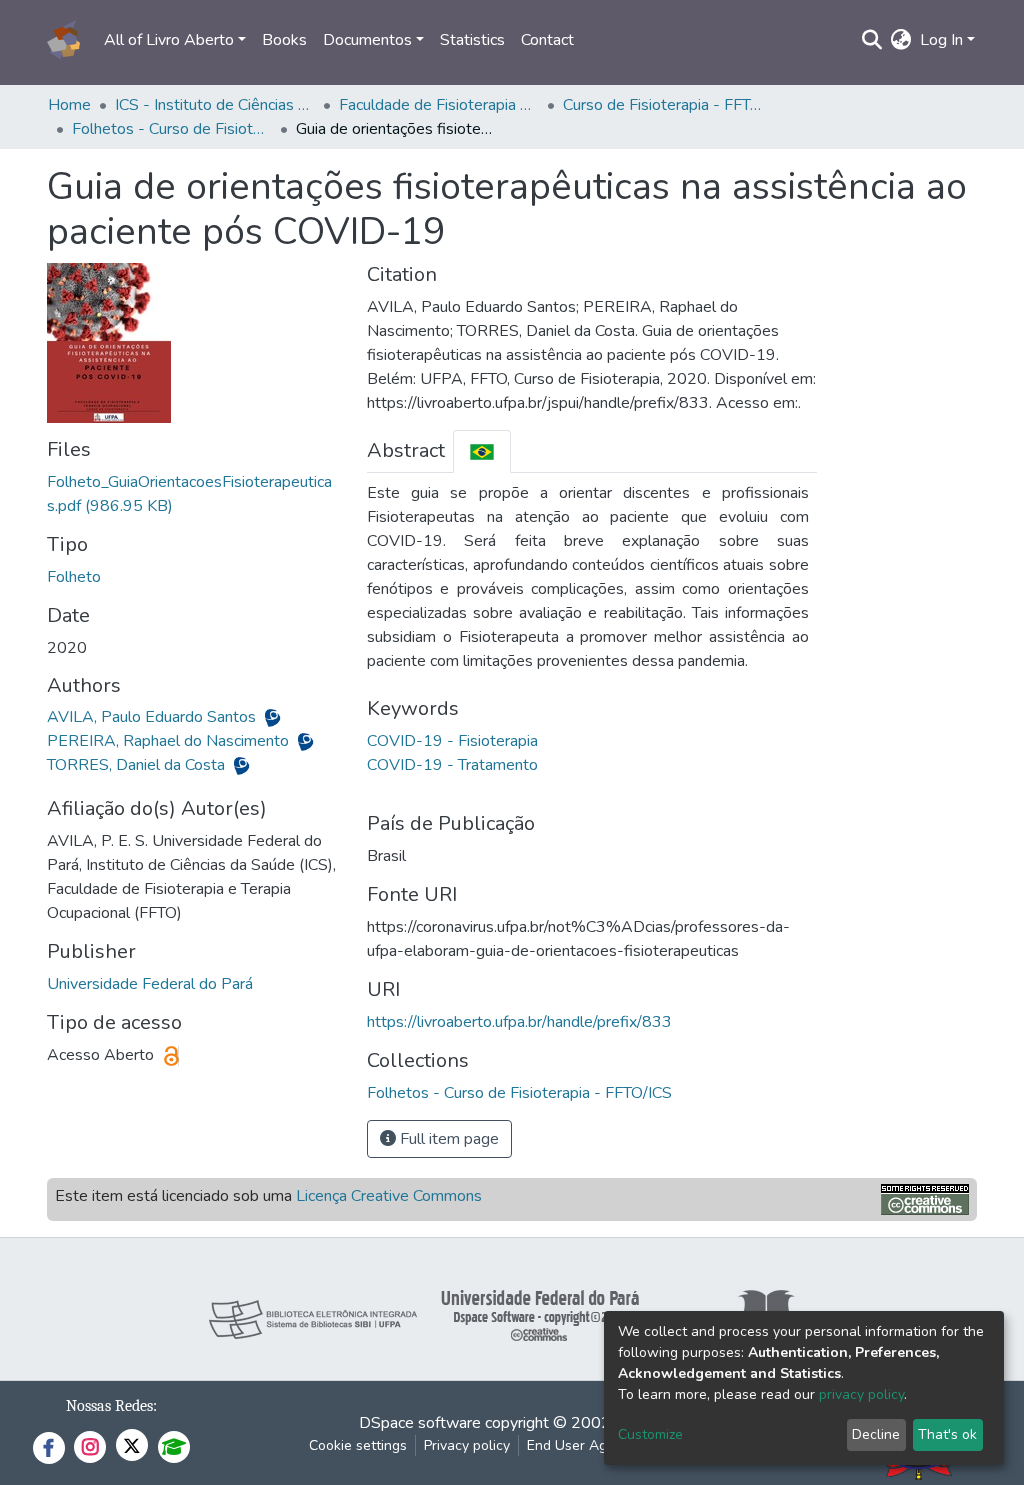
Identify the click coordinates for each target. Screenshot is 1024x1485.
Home (69, 105)
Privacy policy (467, 1445)
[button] (901, 40)
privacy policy (861, 1394)
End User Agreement (593, 1445)
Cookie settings (358, 1445)
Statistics (472, 40)
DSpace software (420, 1423)
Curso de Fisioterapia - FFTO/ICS (663, 105)
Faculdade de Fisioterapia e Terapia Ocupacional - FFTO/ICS (439, 105)
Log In (941, 40)
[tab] (482, 451)
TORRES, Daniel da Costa (138, 765)
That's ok (947, 1434)
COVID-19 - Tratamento (452, 765)
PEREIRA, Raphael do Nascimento (170, 741)
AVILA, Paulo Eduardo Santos (153, 717)
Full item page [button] (447, 1139)
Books (284, 40)
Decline (876, 1434)
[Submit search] (872, 40)
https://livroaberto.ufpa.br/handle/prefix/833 (519, 1022)
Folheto (74, 577)
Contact (547, 40)
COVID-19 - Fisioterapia (452, 741)
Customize (650, 1434)
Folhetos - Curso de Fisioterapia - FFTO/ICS (172, 129)
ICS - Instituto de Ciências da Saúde (215, 105)
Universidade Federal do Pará (150, 984)
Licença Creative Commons (389, 1196)
